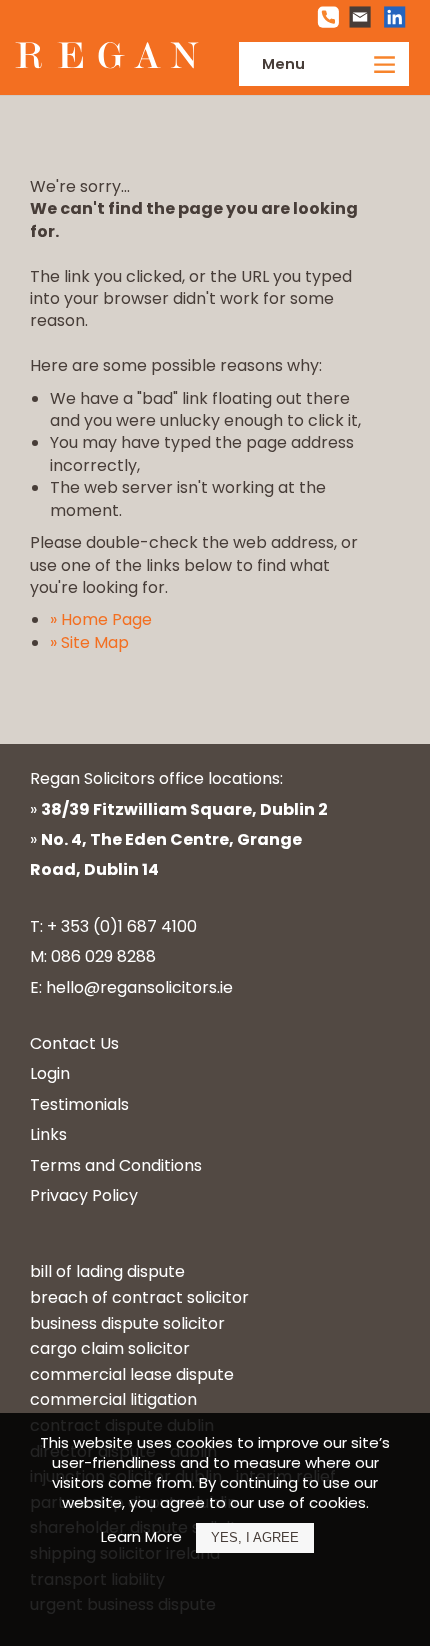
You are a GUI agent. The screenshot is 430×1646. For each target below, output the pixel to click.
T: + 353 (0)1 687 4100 (113, 926)
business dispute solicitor (127, 1323)
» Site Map (89, 642)
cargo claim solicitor (110, 1348)
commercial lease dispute (132, 1374)
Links (48, 1134)
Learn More (141, 1536)
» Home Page (101, 619)
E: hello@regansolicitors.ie (131, 987)
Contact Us (74, 1043)
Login (50, 1073)
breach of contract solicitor (139, 1297)
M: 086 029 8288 (93, 956)
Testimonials (79, 1104)
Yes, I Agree (255, 1537)
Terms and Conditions (116, 1165)
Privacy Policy (84, 1195)
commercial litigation (113, 1399)
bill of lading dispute (107, 1271)
